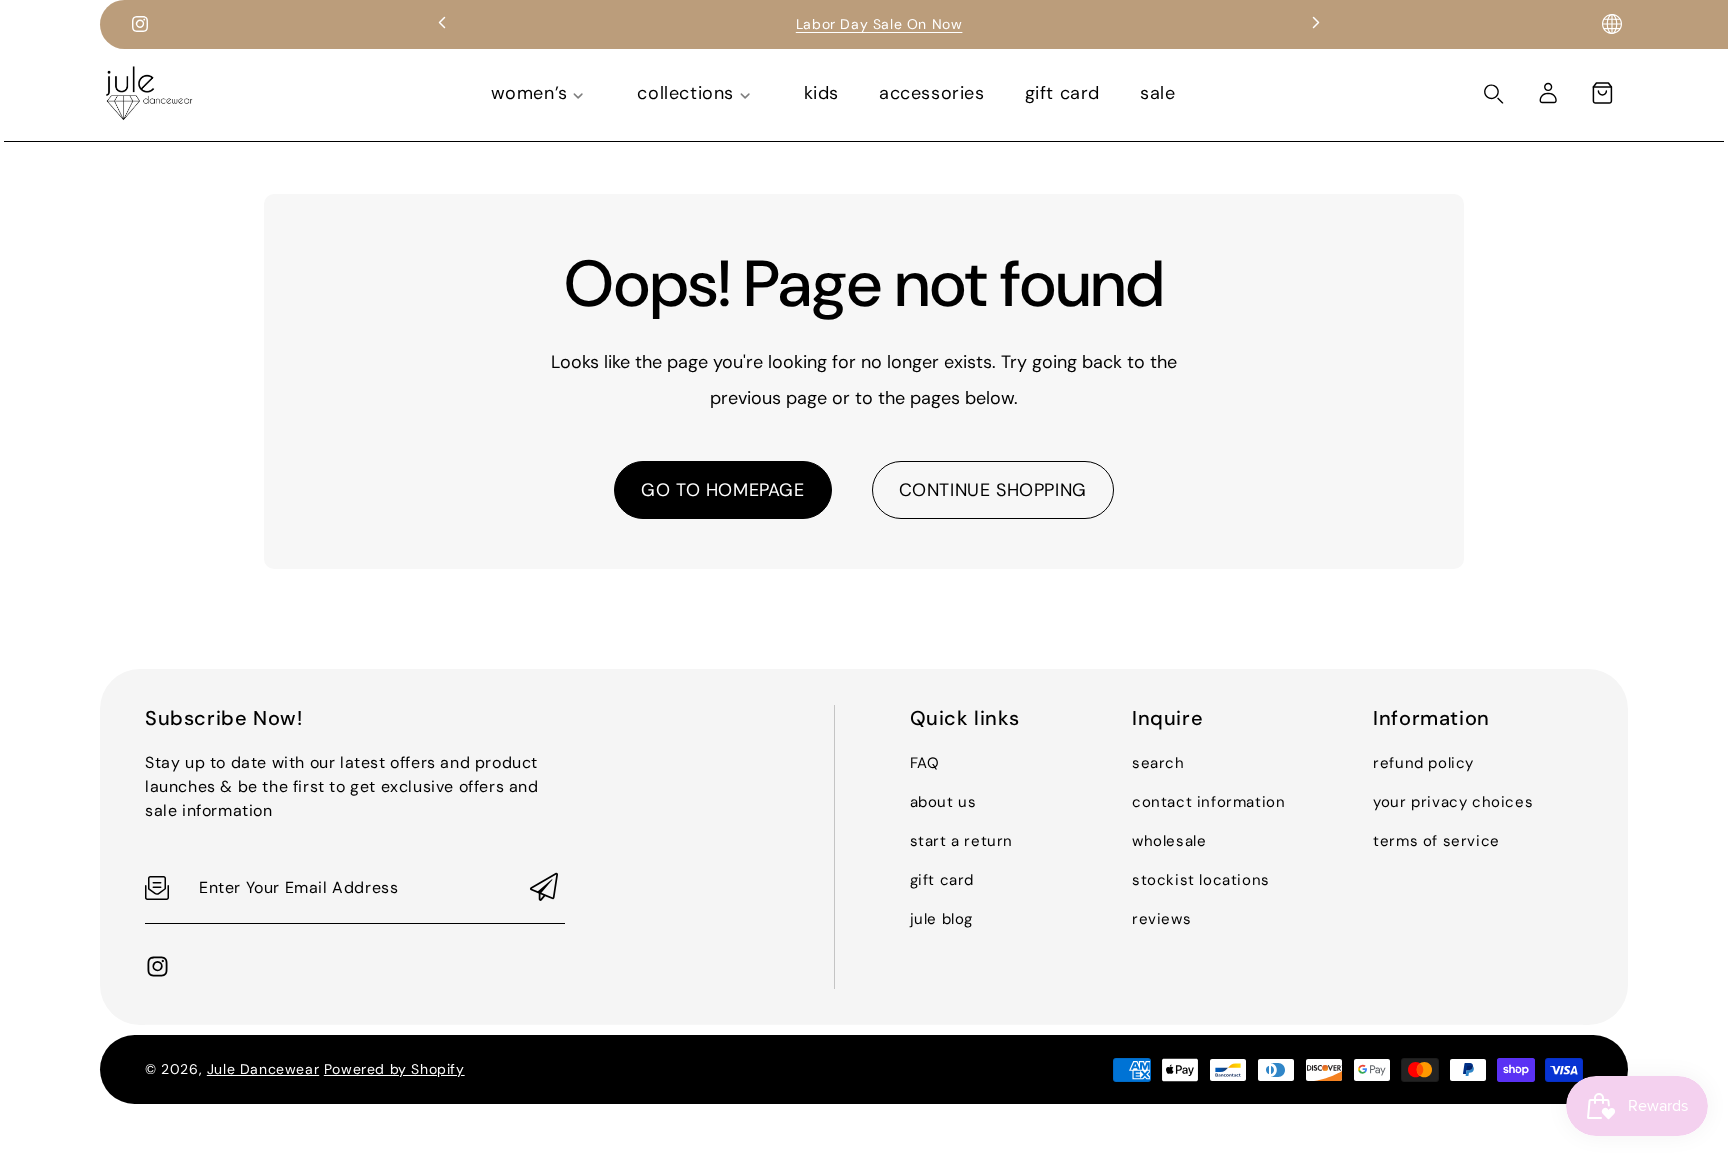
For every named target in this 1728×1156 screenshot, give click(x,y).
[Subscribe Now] (544, 888)
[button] (1602, 93)
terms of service (1436, 841)
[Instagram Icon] (140, 24)
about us (943, 802)
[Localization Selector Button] (1612, 24)
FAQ (925, 763)
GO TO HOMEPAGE (722, 490)
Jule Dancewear (263, 1069)
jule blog (941, 919)
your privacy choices (1453, 802)
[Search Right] (1494, 94)
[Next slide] (1316, 24)
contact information (1208, 802)
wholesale (1169, 841)
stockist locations (1201, 880)
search (1158, 763)
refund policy (1423, 763)
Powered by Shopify (394, 1069)
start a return (961, 841)
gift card (942, 880)
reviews (1161, 919)
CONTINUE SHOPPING (993, 490)
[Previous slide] (442, 24)
